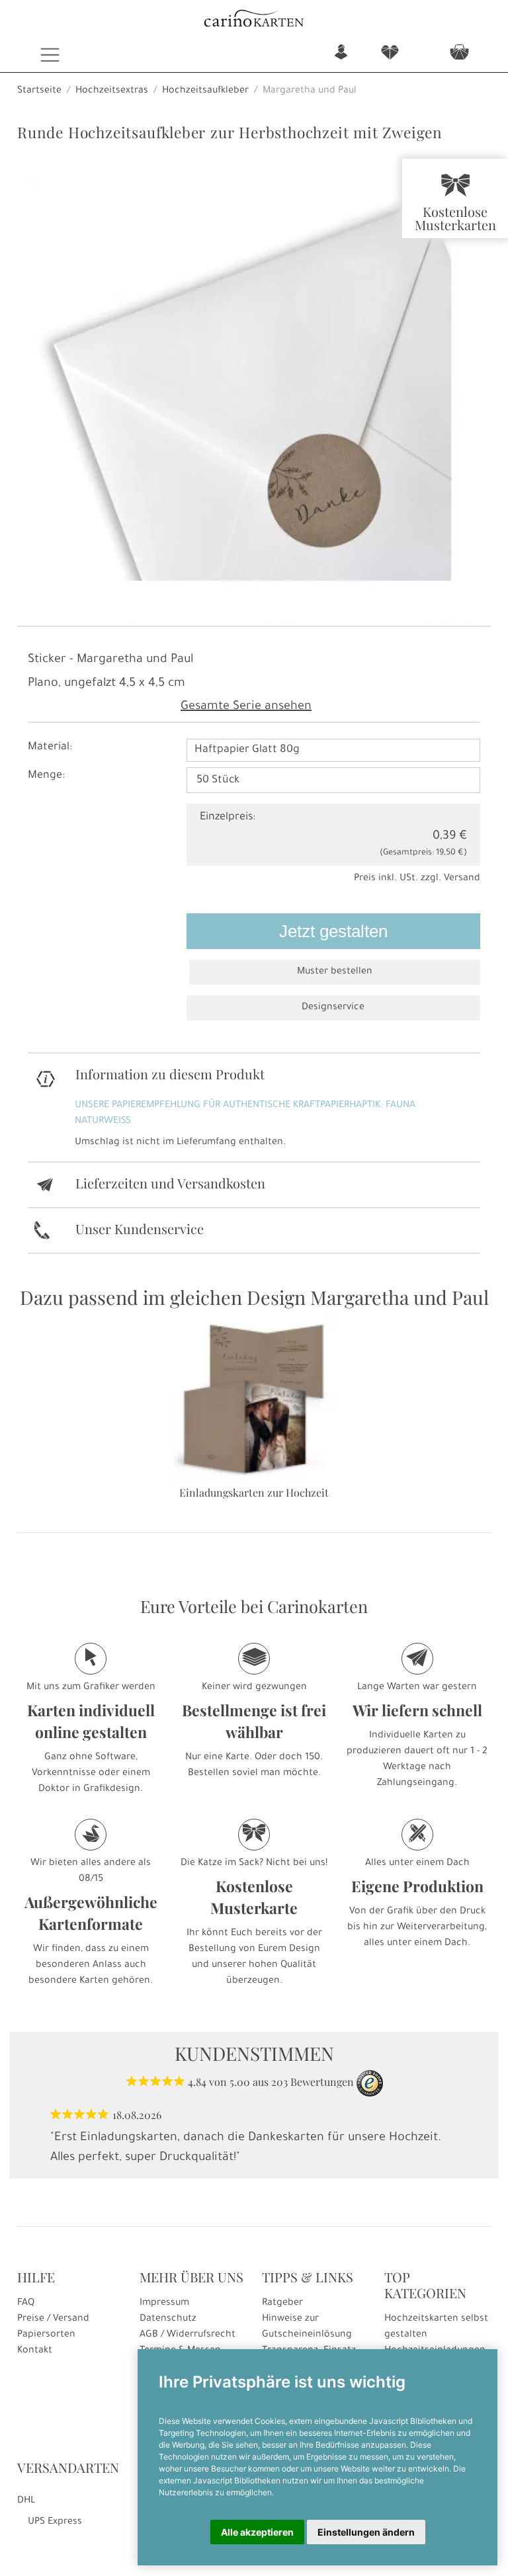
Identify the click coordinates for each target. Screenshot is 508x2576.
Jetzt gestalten (333, 931)
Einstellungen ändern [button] (366, 2532)
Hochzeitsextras (112, 91)
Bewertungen (322, 2082)
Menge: (46, 776)
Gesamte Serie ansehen (246, 707)
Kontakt (35, 2351)
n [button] (341, 53)
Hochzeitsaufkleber (205, 91)
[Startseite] (254, 20)
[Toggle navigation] (50, 55)
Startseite (39, 91)
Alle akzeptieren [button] (257, 2532)
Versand (462, 879)
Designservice (333, 1008)
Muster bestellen (335, 972)
